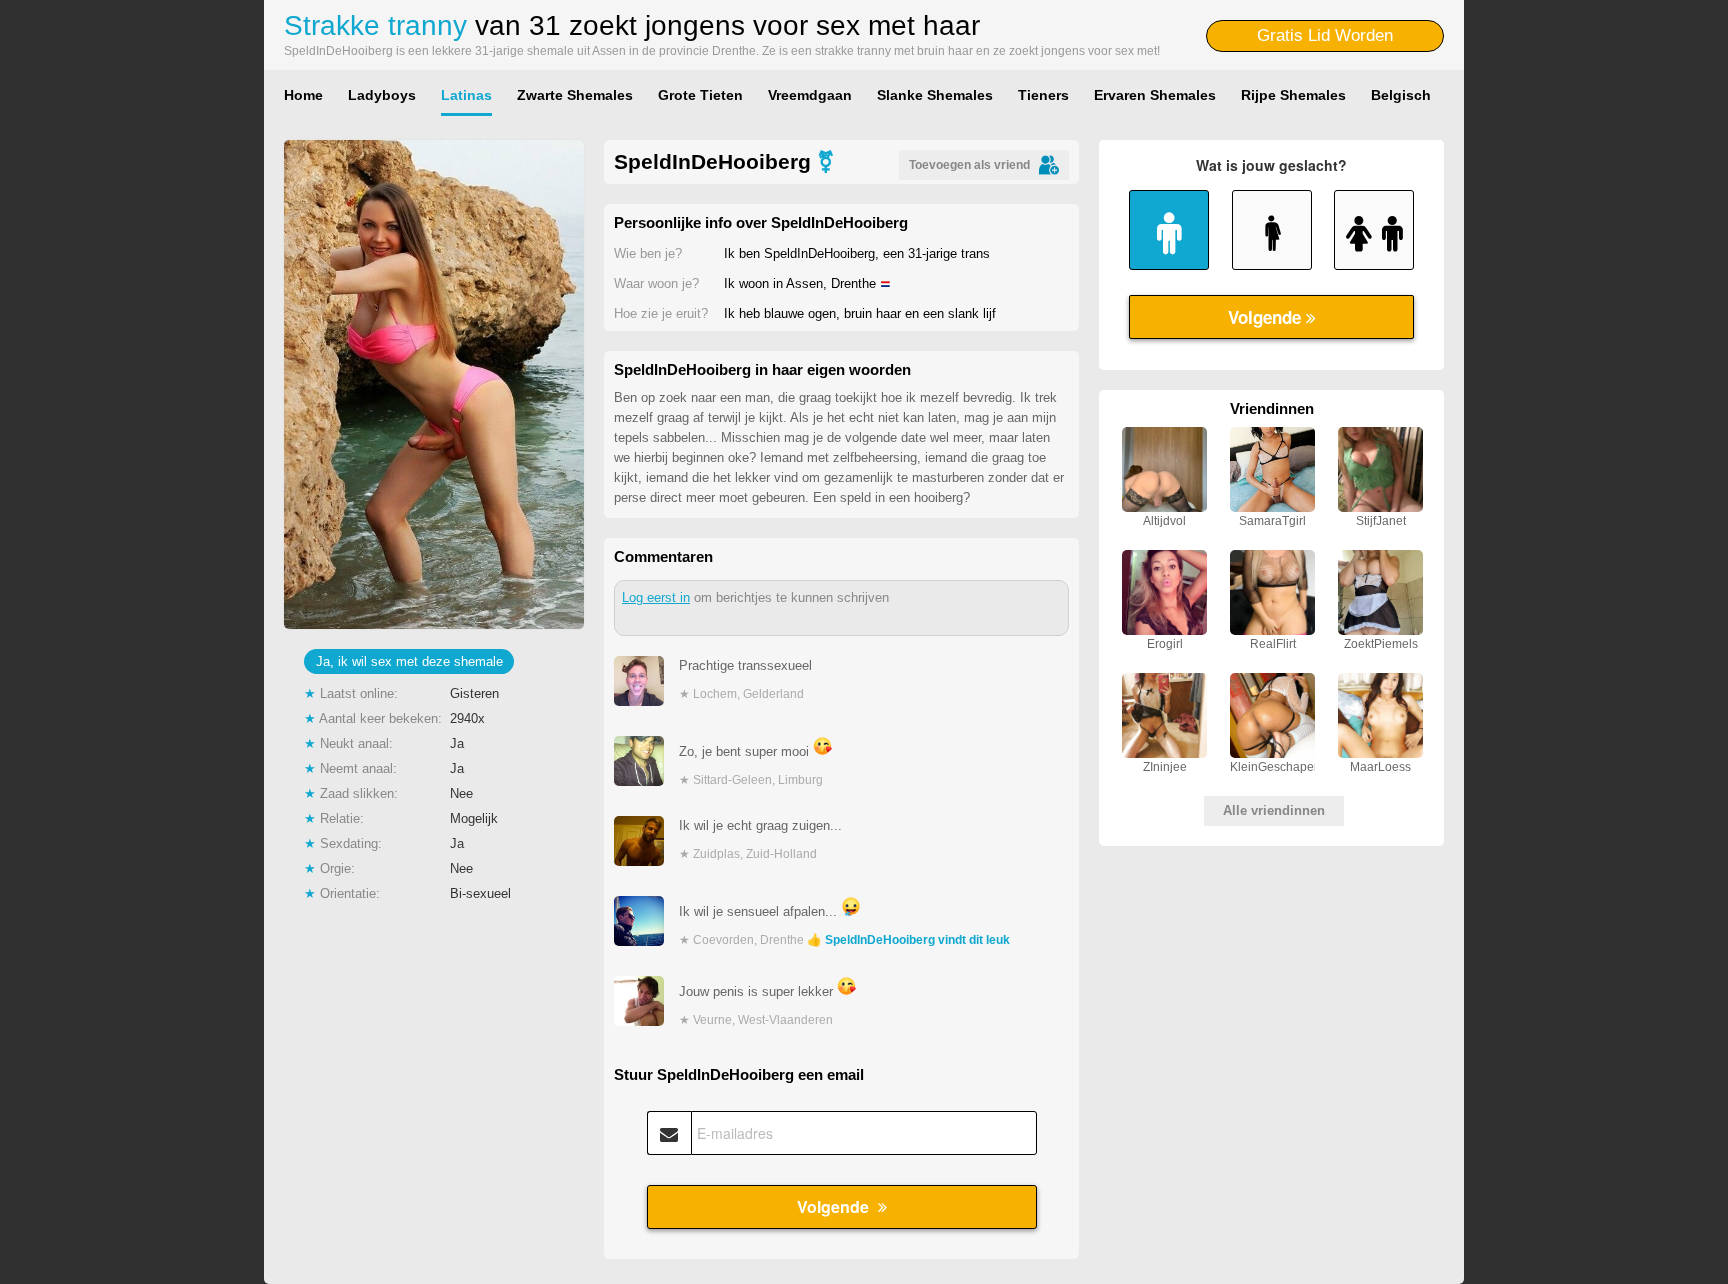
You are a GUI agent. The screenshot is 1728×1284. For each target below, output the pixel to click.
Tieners (1043, 95)
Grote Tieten (700, 95)
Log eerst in (656, 597)
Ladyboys (382, 95)
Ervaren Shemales (1155, 95)
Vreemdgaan (810, 95)
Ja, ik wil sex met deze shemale (409, 661)
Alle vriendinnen (1274, 810)
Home (303, 95)
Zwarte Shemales (575, 95)
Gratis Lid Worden (1325, 35)
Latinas (466, 95)
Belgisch (1401, 95)
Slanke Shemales (935, 95)
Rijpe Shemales (1293, 95)
